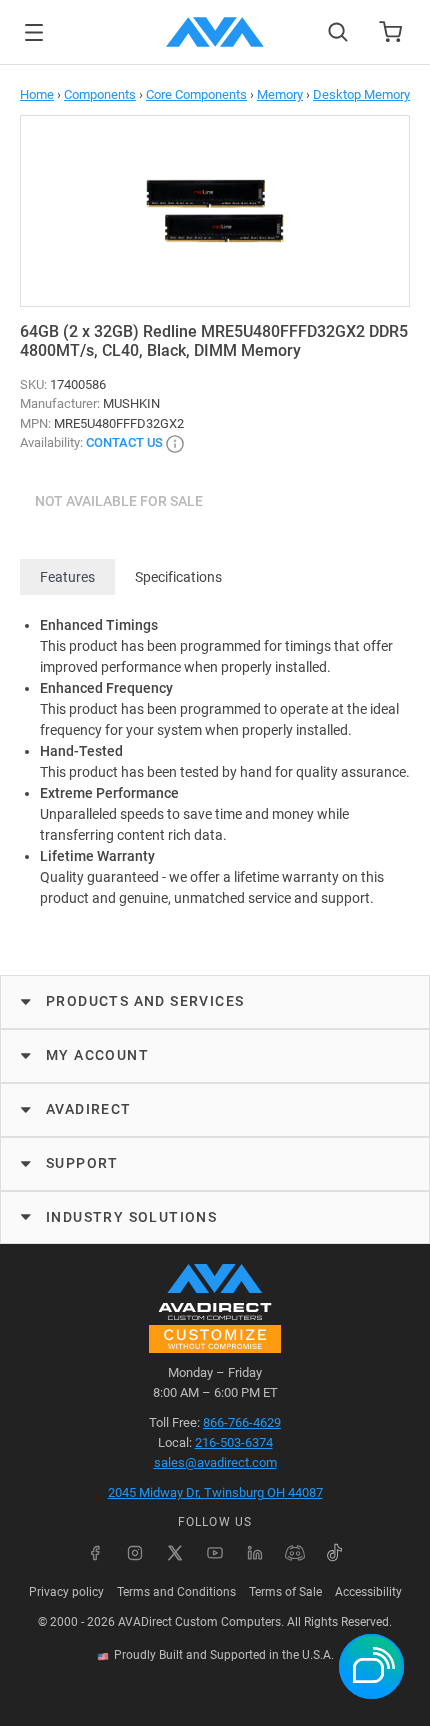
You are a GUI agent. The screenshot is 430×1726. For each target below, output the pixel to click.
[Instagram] (135, 1553)
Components (100, 94)
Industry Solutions (131, 1217)
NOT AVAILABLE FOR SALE (119, 501)
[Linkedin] (255, 1553)
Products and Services (145, 1001)
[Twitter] (175, 1553)
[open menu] (34, 32)
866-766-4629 (242, 1422)
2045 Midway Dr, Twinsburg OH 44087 (215, 1492)
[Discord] (295, 1553)
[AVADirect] (215, 32)
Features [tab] (67, 577)
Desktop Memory (361, 94)
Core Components (196, 94)
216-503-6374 (234, 1442)
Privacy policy (66, 1592)
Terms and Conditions (176, 1592)
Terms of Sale (285, 1592)
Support (82, 1163)
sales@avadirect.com (215, 1462)
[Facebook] (95, 1553)
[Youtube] (215, 1553)
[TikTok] (335, 1553)
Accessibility (368, 1592)
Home (37, 94)
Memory (280, 94)
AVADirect (89, 1109)
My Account (97, 1055)
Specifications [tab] (178, 577)
